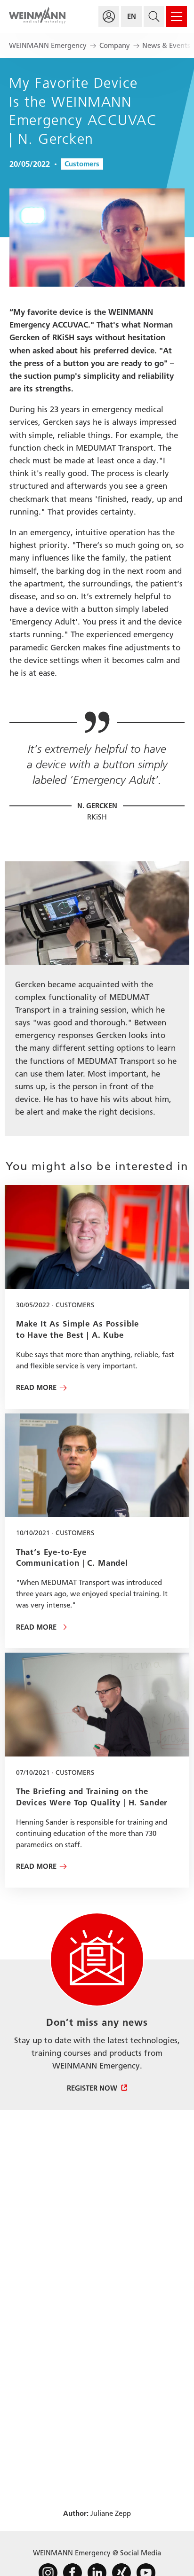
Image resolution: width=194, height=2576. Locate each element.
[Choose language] (131, 16)
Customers (82, 164)
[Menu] (177, 16)
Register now (92, 2088)
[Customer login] (109, 16)
